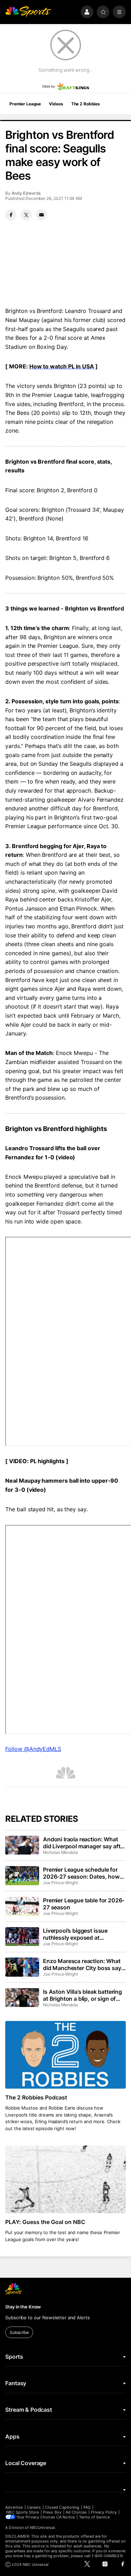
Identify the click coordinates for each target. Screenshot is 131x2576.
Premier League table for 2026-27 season (84, 1904)
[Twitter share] (26, 215)
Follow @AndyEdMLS (33, 1749)
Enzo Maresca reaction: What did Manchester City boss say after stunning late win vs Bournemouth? (82, 1964)
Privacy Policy (104, 2512)
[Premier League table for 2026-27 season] (22, 1906)
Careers (34, 2507)
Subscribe (19, 2332)
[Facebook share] (11, 215)
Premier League (25, 104)
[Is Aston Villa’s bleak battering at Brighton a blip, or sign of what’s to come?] (22, 1998)
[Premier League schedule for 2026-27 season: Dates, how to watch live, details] (22, 1875)
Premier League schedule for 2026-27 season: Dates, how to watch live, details (81, 1873)
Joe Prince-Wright (60, 1883)
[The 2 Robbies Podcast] (65, 2055)
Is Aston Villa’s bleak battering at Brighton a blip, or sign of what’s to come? (82, 1995)
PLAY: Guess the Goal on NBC (45, 2222)
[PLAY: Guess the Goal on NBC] (65, 2179)
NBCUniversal (42, 2528)
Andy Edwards (26, 193)
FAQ (87, 2507)
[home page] (28, 12)
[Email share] (41, 215)
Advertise (14, 2507)
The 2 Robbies (86, 104)
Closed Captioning (62, 2507)
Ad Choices (76, 2512)
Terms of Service (94, 2517)
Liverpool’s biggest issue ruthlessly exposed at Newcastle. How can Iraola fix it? (81, 1934)
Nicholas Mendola (60, 1852)
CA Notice (65, 2517)
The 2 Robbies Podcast (36, 2097)
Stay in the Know (23, 2307)
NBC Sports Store (23, 2512)
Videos (56, 104)
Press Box (52, 2512)
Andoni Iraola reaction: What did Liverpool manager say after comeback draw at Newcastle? (84, 1843)
